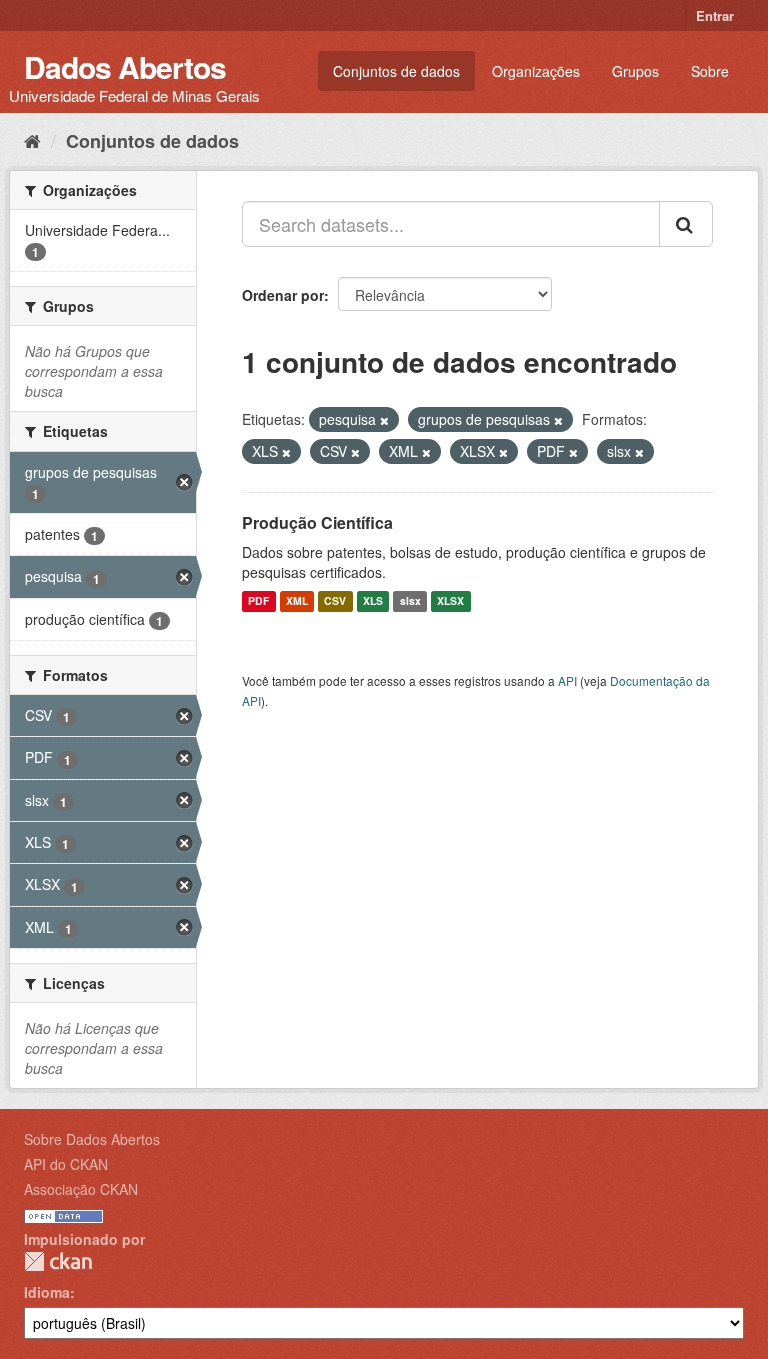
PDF (258, 601)
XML (297, 601)
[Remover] (384, 420)
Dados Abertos (125, 66)
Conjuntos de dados (396, 71)
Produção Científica (317, 522)
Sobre (710, 71)
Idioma (47, 1292)
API (567, 680)
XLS (373, 601)
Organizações (536, 71)
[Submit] (686, 224)
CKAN (58, 1261)
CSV (335, 601)
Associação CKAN (81, 1189)
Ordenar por (283, 295)
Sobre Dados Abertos (92, 1139)
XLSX (450, 601)
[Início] (32, 140)
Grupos (635, 71)
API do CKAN (66, 1164)
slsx (410, 601)
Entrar (715, 15)
